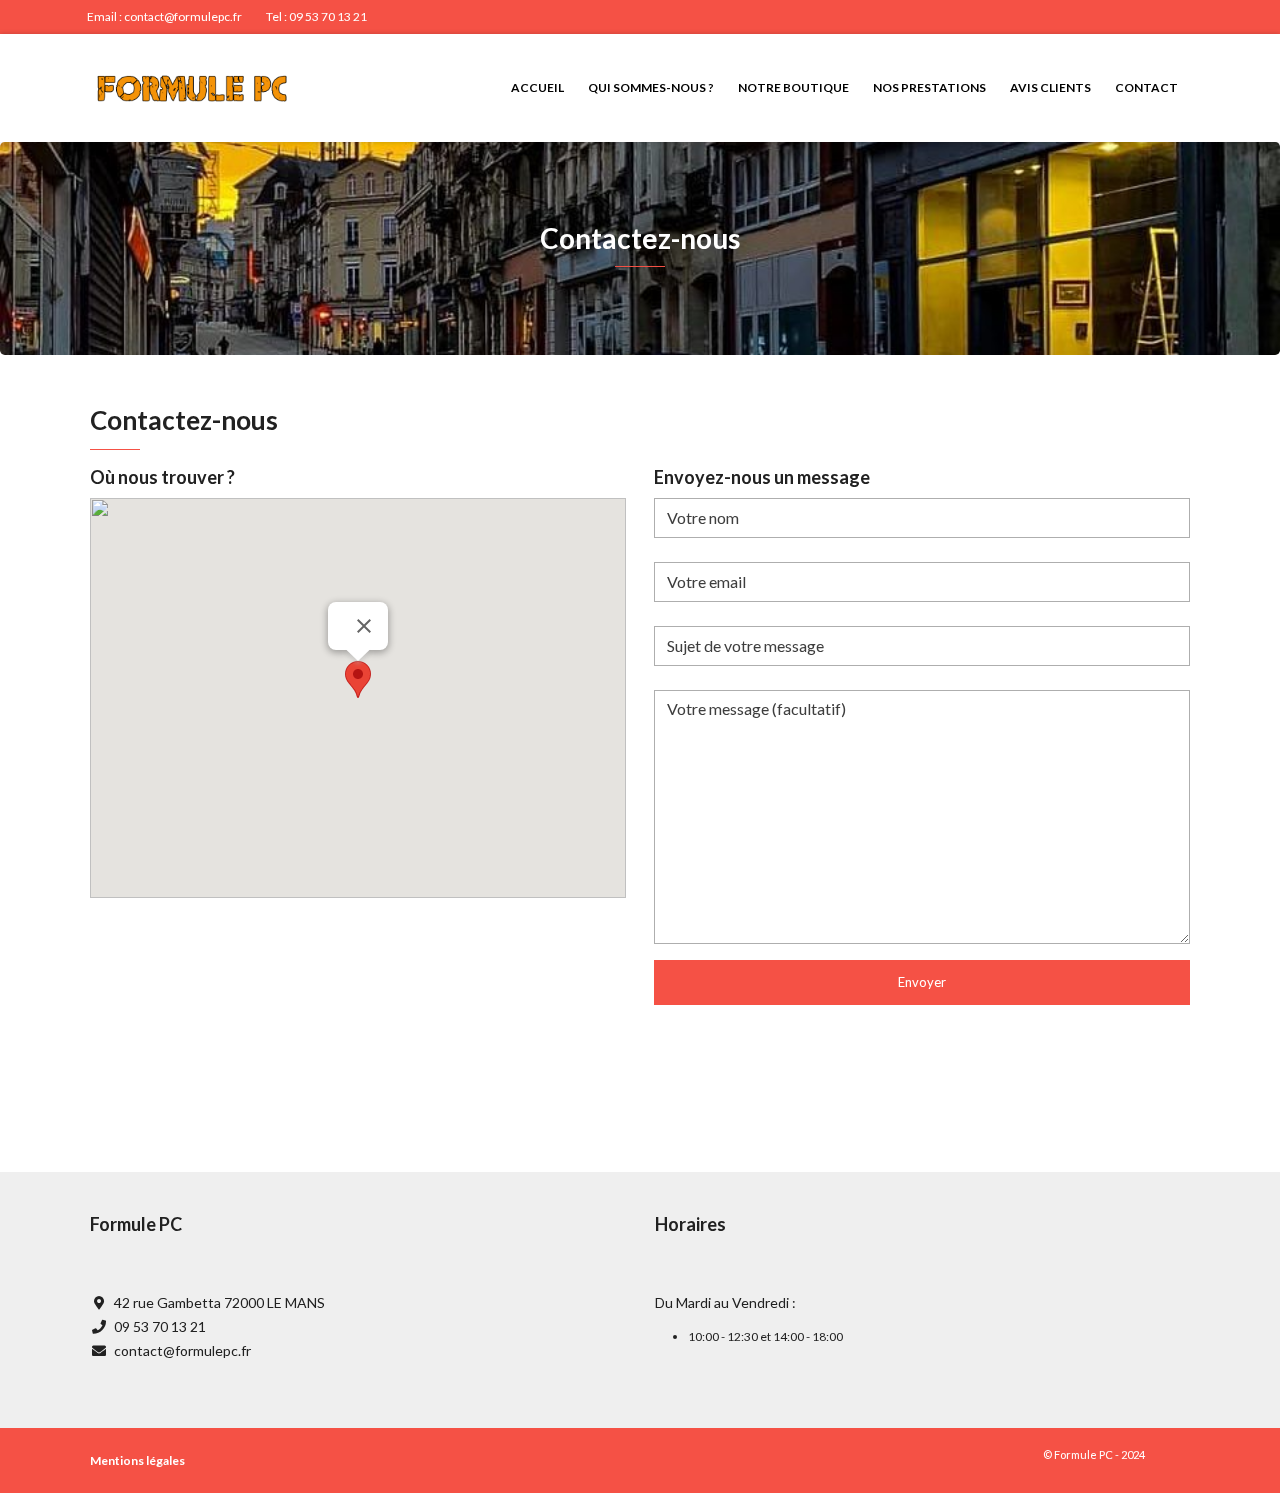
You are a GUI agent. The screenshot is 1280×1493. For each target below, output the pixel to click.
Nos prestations (929, 87)
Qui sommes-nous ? (651, 87)
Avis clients (1050, 87)
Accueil (537, 87)
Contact (1146, 87)
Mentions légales (137, 1460)
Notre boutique (793, 87)
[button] (358, 679)
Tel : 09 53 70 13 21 (316, 16)
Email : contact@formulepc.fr (164, 16)
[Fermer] (364, 626)
